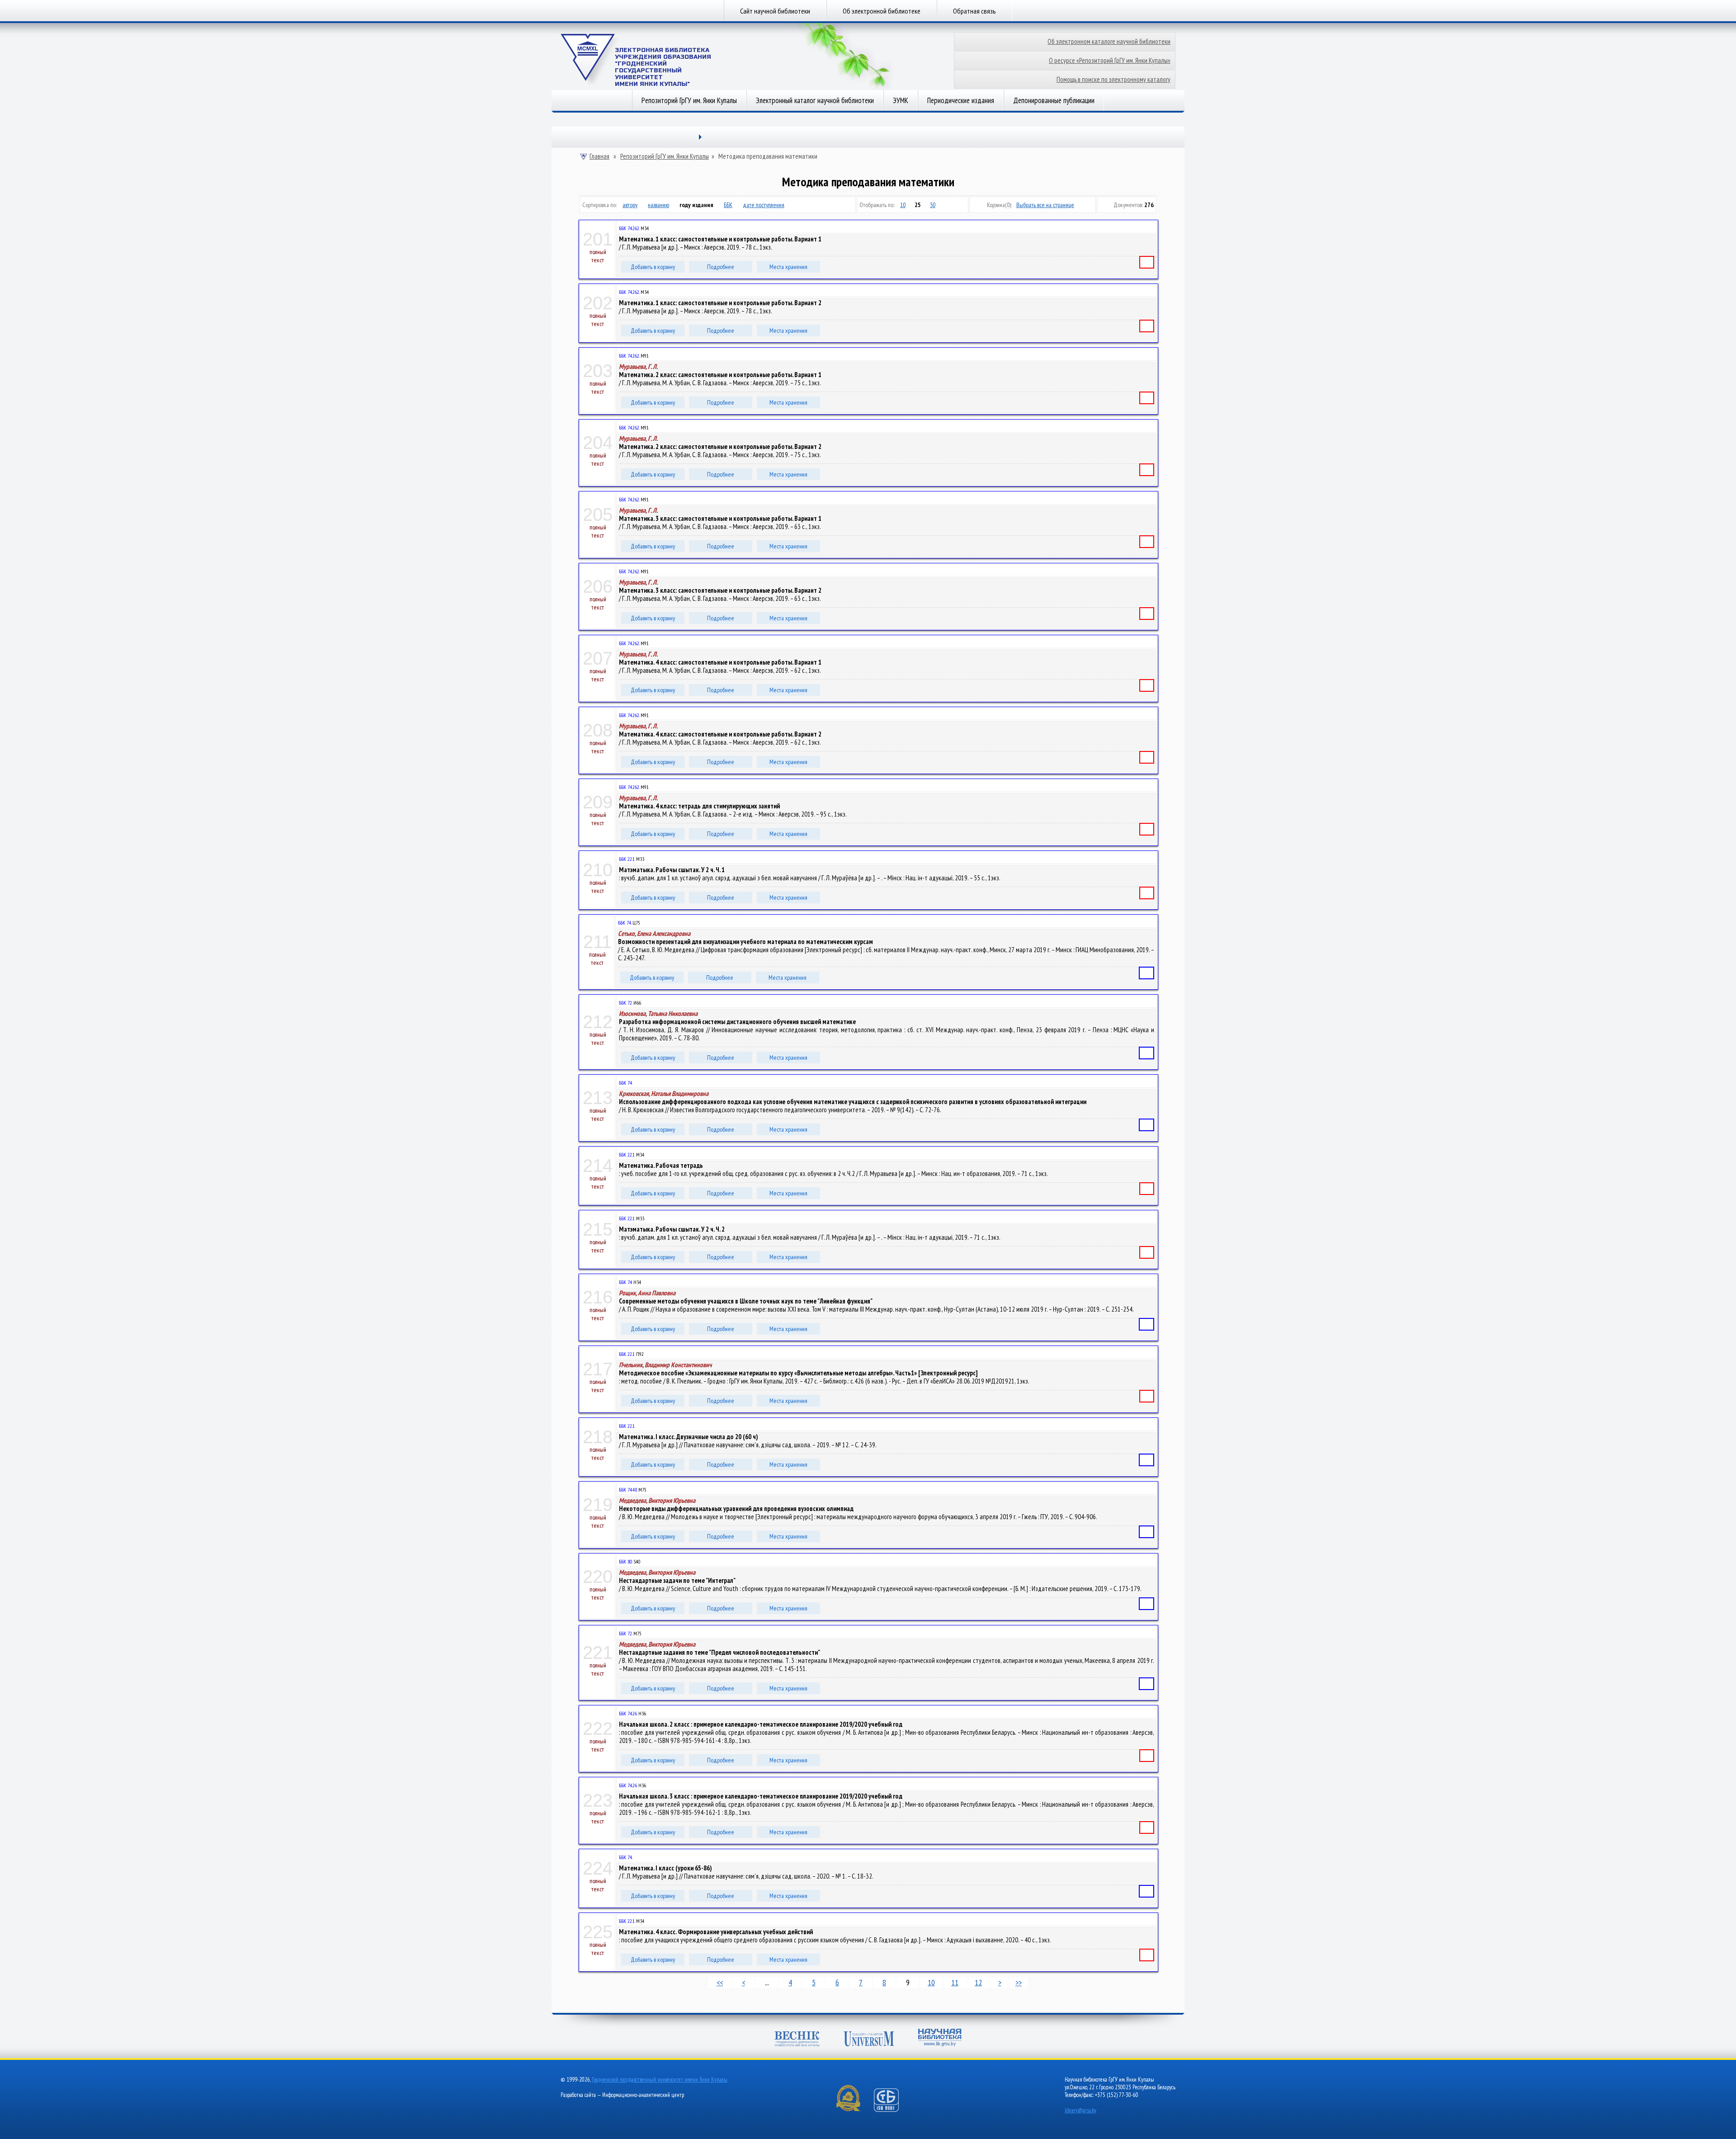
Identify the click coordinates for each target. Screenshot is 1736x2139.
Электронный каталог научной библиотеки (815, 100)
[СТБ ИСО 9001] (892, 2110)
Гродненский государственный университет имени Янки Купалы (660, 2080)
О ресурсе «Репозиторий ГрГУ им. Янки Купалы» (1110, 60)
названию (658, 205)
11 (955, 1982)
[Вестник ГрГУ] (797, 2040)
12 (978, 1982)
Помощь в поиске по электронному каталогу (1113, 79)
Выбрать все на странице (1045, 205)
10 (903, 205)
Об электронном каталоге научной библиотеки (1109, 41)
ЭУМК (901, 100)
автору (630, 205)
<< (720, 1982)
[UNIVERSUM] (869, 2040)
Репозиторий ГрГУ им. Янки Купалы (689, 100)
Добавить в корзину (653, 267)
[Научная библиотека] (940, 2038)
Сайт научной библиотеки (775, 11)
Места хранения (788, 267)
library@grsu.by (1080, 2110)
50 (933, 205)
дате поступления (764, 205)
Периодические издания (961, 100)
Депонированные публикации (1054, 100)
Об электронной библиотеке (882, 11)
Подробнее (721, 267)
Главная (599, 156)
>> (1019, 1982)
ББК (728, 205)
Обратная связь (974, 11)
